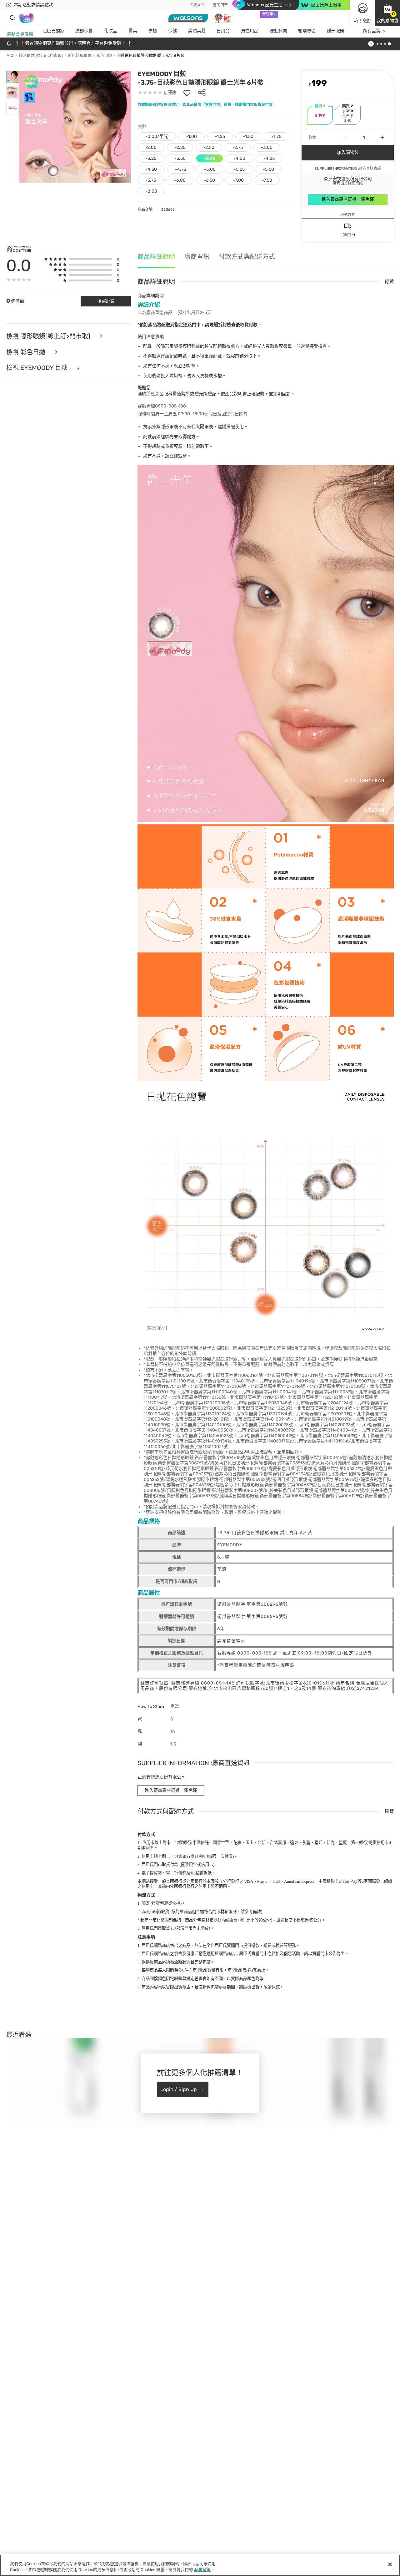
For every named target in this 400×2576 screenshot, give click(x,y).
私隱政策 (202, 2570)
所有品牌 (372, 31)
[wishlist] (187, 93)
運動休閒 (278, 31)
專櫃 (152, 31)
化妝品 (111, 31)
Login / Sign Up (179, 2089)
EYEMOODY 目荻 (162, 74)
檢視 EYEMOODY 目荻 (38, 368)
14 (192, 1856)
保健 (172, 31)
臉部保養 (84, 31)
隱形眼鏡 (336, 31)
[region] (200, 2565)
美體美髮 (197, 31)
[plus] (382, 137)
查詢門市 (220, 5)
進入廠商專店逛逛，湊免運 (348, 199)
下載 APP (197, 5)
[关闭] (390, 2564)
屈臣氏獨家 (53, 31)
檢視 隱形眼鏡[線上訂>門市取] (49, 336)
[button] (387, 13)
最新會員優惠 (20, 34)
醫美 (133, 31)
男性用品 (250, 31)
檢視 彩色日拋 (27, 352)
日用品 (223, 31)
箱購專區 (307, 31)
